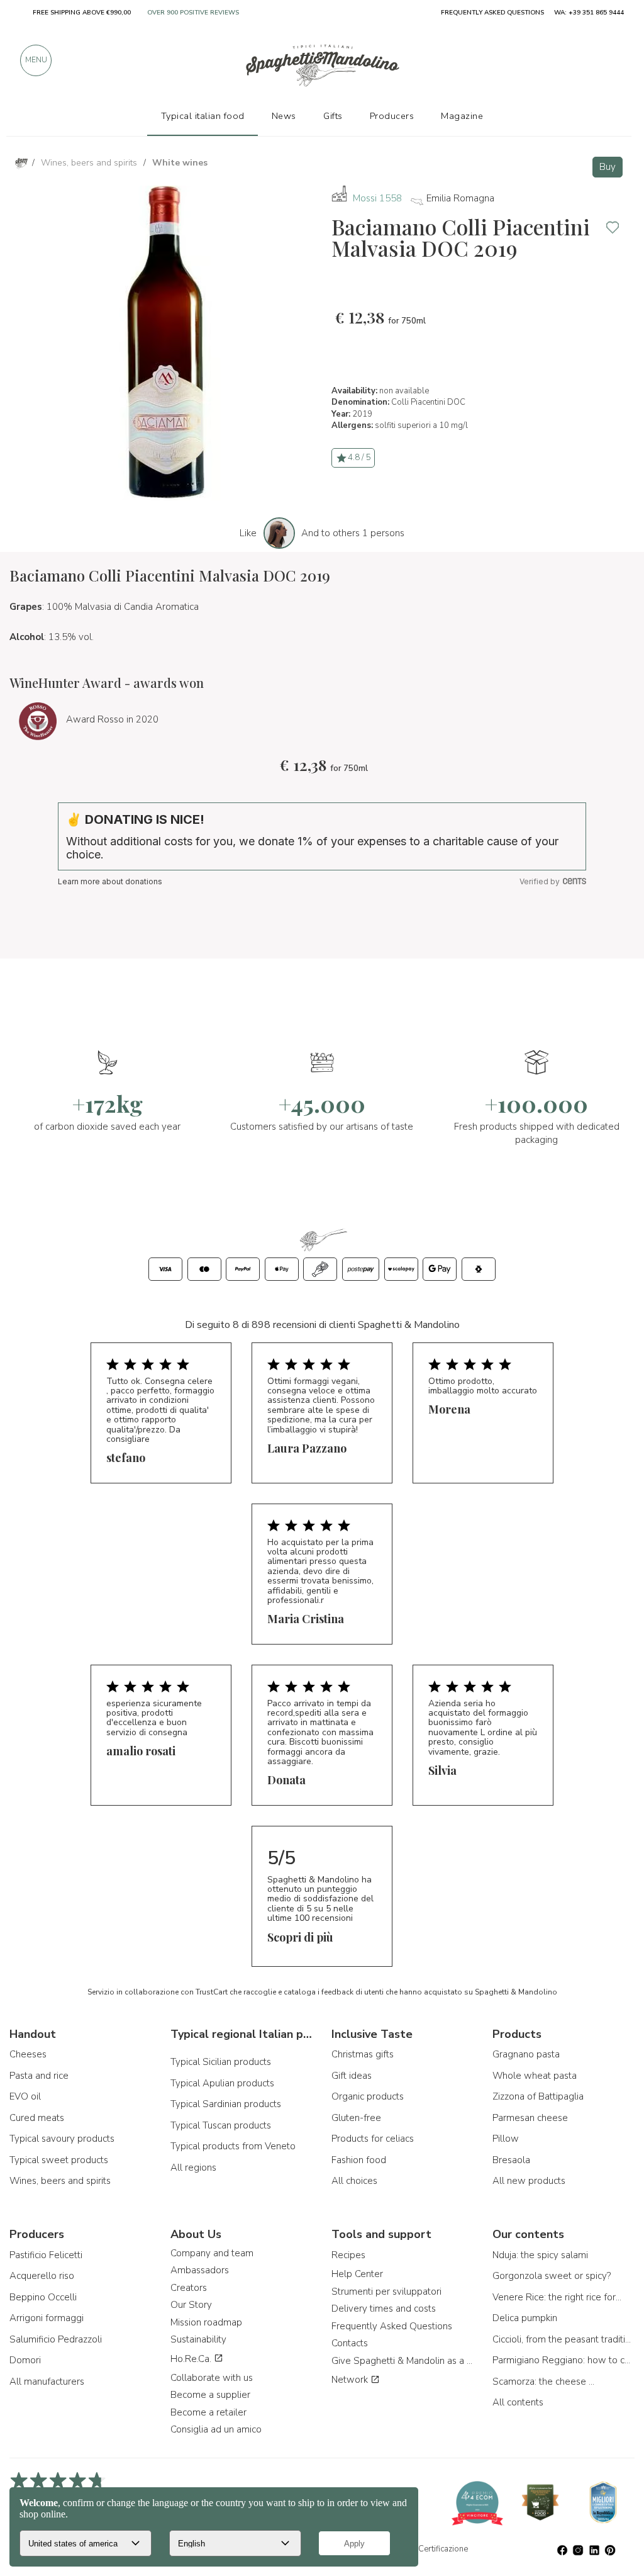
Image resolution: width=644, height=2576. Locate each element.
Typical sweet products (59, 2160)
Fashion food (359, 2160)
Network (351, 2380)
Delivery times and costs (384, 2309)
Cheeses (28, 2054)
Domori (25, 2360)
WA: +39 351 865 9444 (589, 13)
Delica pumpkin (525, 2318)
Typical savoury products (62, 2139)
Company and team (212, 2253)
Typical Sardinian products (226, 2104)
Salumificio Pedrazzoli (56, 2339)
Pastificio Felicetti (46, 2255)
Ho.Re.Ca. (192, 2359)
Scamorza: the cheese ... (543, 2382)
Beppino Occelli (43, 2297)
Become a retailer (208, 2412)
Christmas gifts (363, 2054)
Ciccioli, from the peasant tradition (563, 2339)
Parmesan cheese (530, 2118)
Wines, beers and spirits (60, 2181)
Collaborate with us (212, 2378)
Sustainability (198, 2339)
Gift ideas (352, 2076)
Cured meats (37, 2118)
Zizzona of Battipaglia (538, 2096)
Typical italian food (203, 116)
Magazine (462, 116)
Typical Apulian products (222, 2083)
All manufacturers (47, 2382)
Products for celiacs (373, 2139)
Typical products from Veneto (233, 2146)
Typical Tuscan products (221, 2125)
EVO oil (25, 2096)
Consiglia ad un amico (216, 2429)
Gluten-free (356, 2118)
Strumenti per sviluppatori (386, 2292)
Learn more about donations (110, 881)
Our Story (191, 2305)
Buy (608, 167)
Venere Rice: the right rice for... (557, 2297)
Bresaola (511, 2160)
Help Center (357, 2274)
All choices (354, 2181)
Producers (392, 116)
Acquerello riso (42, 2276)
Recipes (348, 2255)
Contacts (350, 2343)
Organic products (368, 2096)
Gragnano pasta (526, 2054)
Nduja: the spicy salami (540, 2255)
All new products (529, 2181)
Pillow (506, 2139)
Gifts (333, 116)
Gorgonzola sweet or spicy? (552, 2276)
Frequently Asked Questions (392, 2326)
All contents (518, 2402)
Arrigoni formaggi (47, 2318)
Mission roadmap (206, 2322)
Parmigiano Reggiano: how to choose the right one (563, 2360)
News (284, 116)
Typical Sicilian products (221, 2062)
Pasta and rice (39, 2076)
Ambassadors (200, 2270)
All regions (193, 2168)
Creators (189, 2288)
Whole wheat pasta (535, 2076)
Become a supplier (210, 2395)
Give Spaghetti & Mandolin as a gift (402, 2361)
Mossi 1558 (377, 198)
